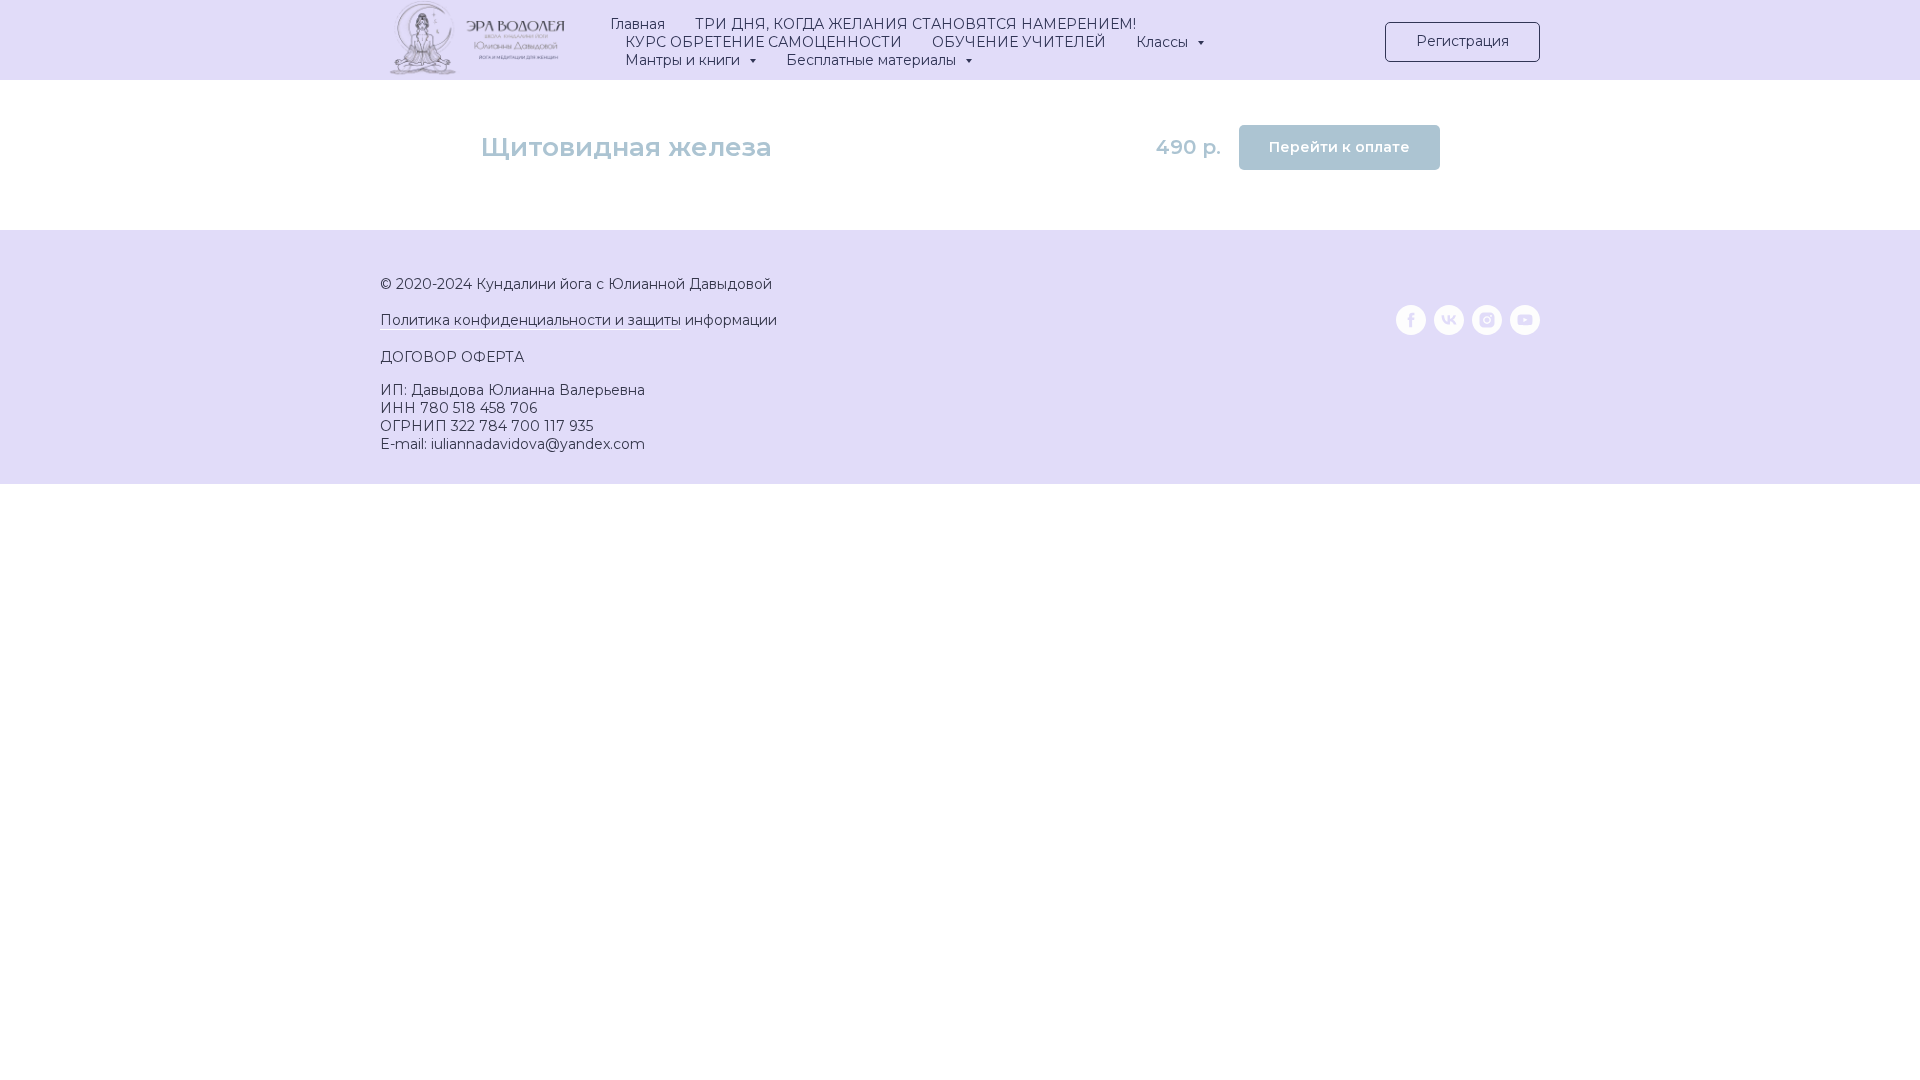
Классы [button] (1164, 42)
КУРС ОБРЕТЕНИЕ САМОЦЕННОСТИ (763, 42)
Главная (637, 24)
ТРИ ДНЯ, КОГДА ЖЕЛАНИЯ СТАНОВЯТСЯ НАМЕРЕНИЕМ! (915, 24)
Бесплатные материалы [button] (873, 60)
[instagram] (1487, 320)
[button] (1462, 42)
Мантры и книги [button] (684, 60)
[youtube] (1525, 320)
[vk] (1449, 320)
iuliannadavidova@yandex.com (538, 444)
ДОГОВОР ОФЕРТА (452, 357)
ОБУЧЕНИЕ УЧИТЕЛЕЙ (1019, 42)
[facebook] (1411, 320)
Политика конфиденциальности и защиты (530, 320)
